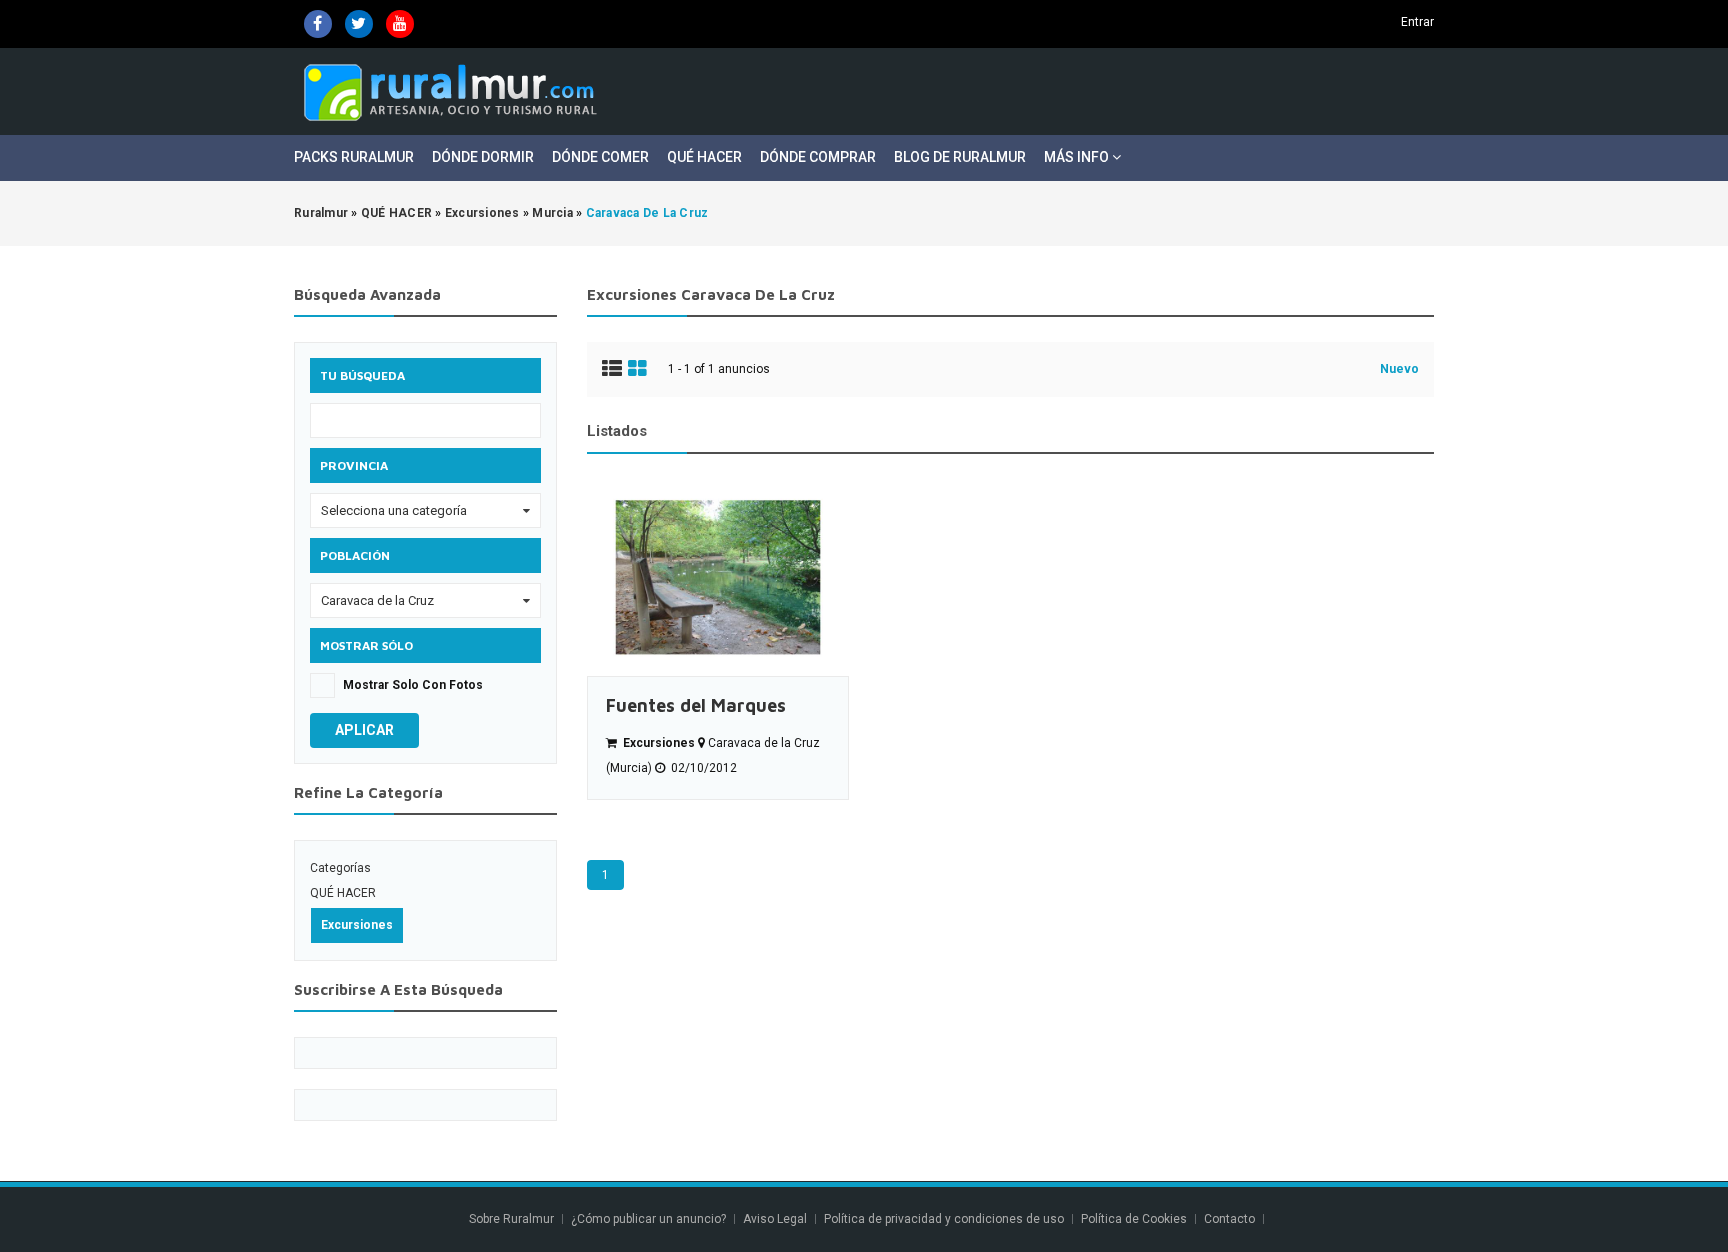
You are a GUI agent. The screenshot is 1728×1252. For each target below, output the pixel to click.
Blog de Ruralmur (960, 157)
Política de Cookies (1134, 1219)
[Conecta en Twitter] (359, 24)
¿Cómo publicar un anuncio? (648, 1219)
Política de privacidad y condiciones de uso (944, 1219)
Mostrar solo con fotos (413, 685)
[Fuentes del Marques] (718, 577)
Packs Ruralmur (354, 157)
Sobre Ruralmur (511, 1219)
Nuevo (1399, 369)
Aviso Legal (775, 1219)
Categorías (340, 868)
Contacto (1231, 1219)
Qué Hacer (704, 157)
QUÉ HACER (343, 893)
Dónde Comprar (818, 157)
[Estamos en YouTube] (400, 24)
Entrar (1417, 22)
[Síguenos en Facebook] (318, 24)
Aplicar (364, 730)
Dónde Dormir (483, 157)
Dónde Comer (600, 157)
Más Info (1078, 157)
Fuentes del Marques (696, 705)
